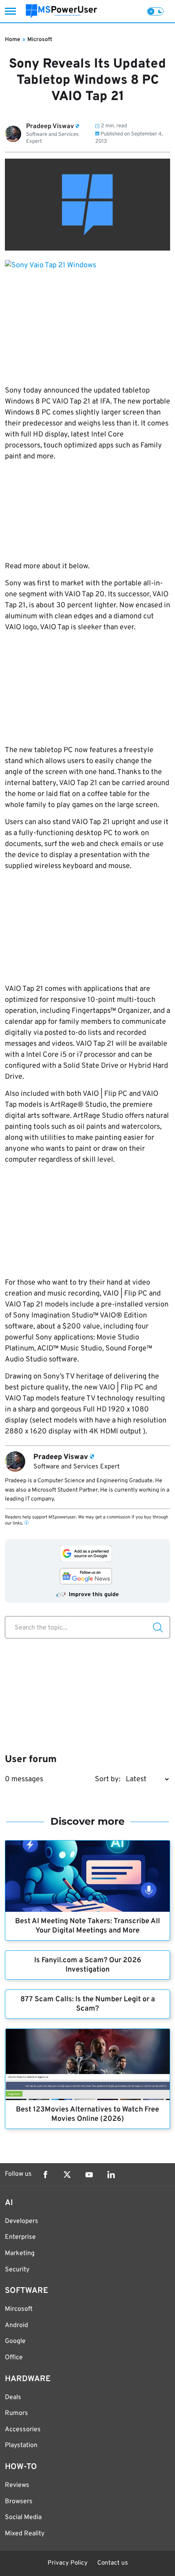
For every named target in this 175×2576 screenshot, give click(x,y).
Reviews (17, 2485)
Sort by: (108, 1779)
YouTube (89, 2175)
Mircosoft (19, 2309)
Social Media (23, 2517)
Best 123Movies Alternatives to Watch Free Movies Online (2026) (87, 2114)
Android (16, 2325)
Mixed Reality (25, 2534)
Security (17, 2270)
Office (14, 2358)
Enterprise (20, 2237)
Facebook (45, 2175)
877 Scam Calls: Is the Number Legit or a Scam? (88, 2004)
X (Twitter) (67, 2175)
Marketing (20, 2253)
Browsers (19, 2502)
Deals (13, 2397)
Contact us (113, 2563)
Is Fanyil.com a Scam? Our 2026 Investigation (88, 1965)
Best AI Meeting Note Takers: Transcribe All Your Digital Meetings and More (87, 1926)
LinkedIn (111, 2175)
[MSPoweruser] (61, 11)
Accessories (23, 2430)
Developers (22, 2221)
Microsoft (40, 40)
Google (15, 2341)
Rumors (16, 2413)
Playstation (21, 2445)
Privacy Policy (68, 2563)
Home (13, 40)
